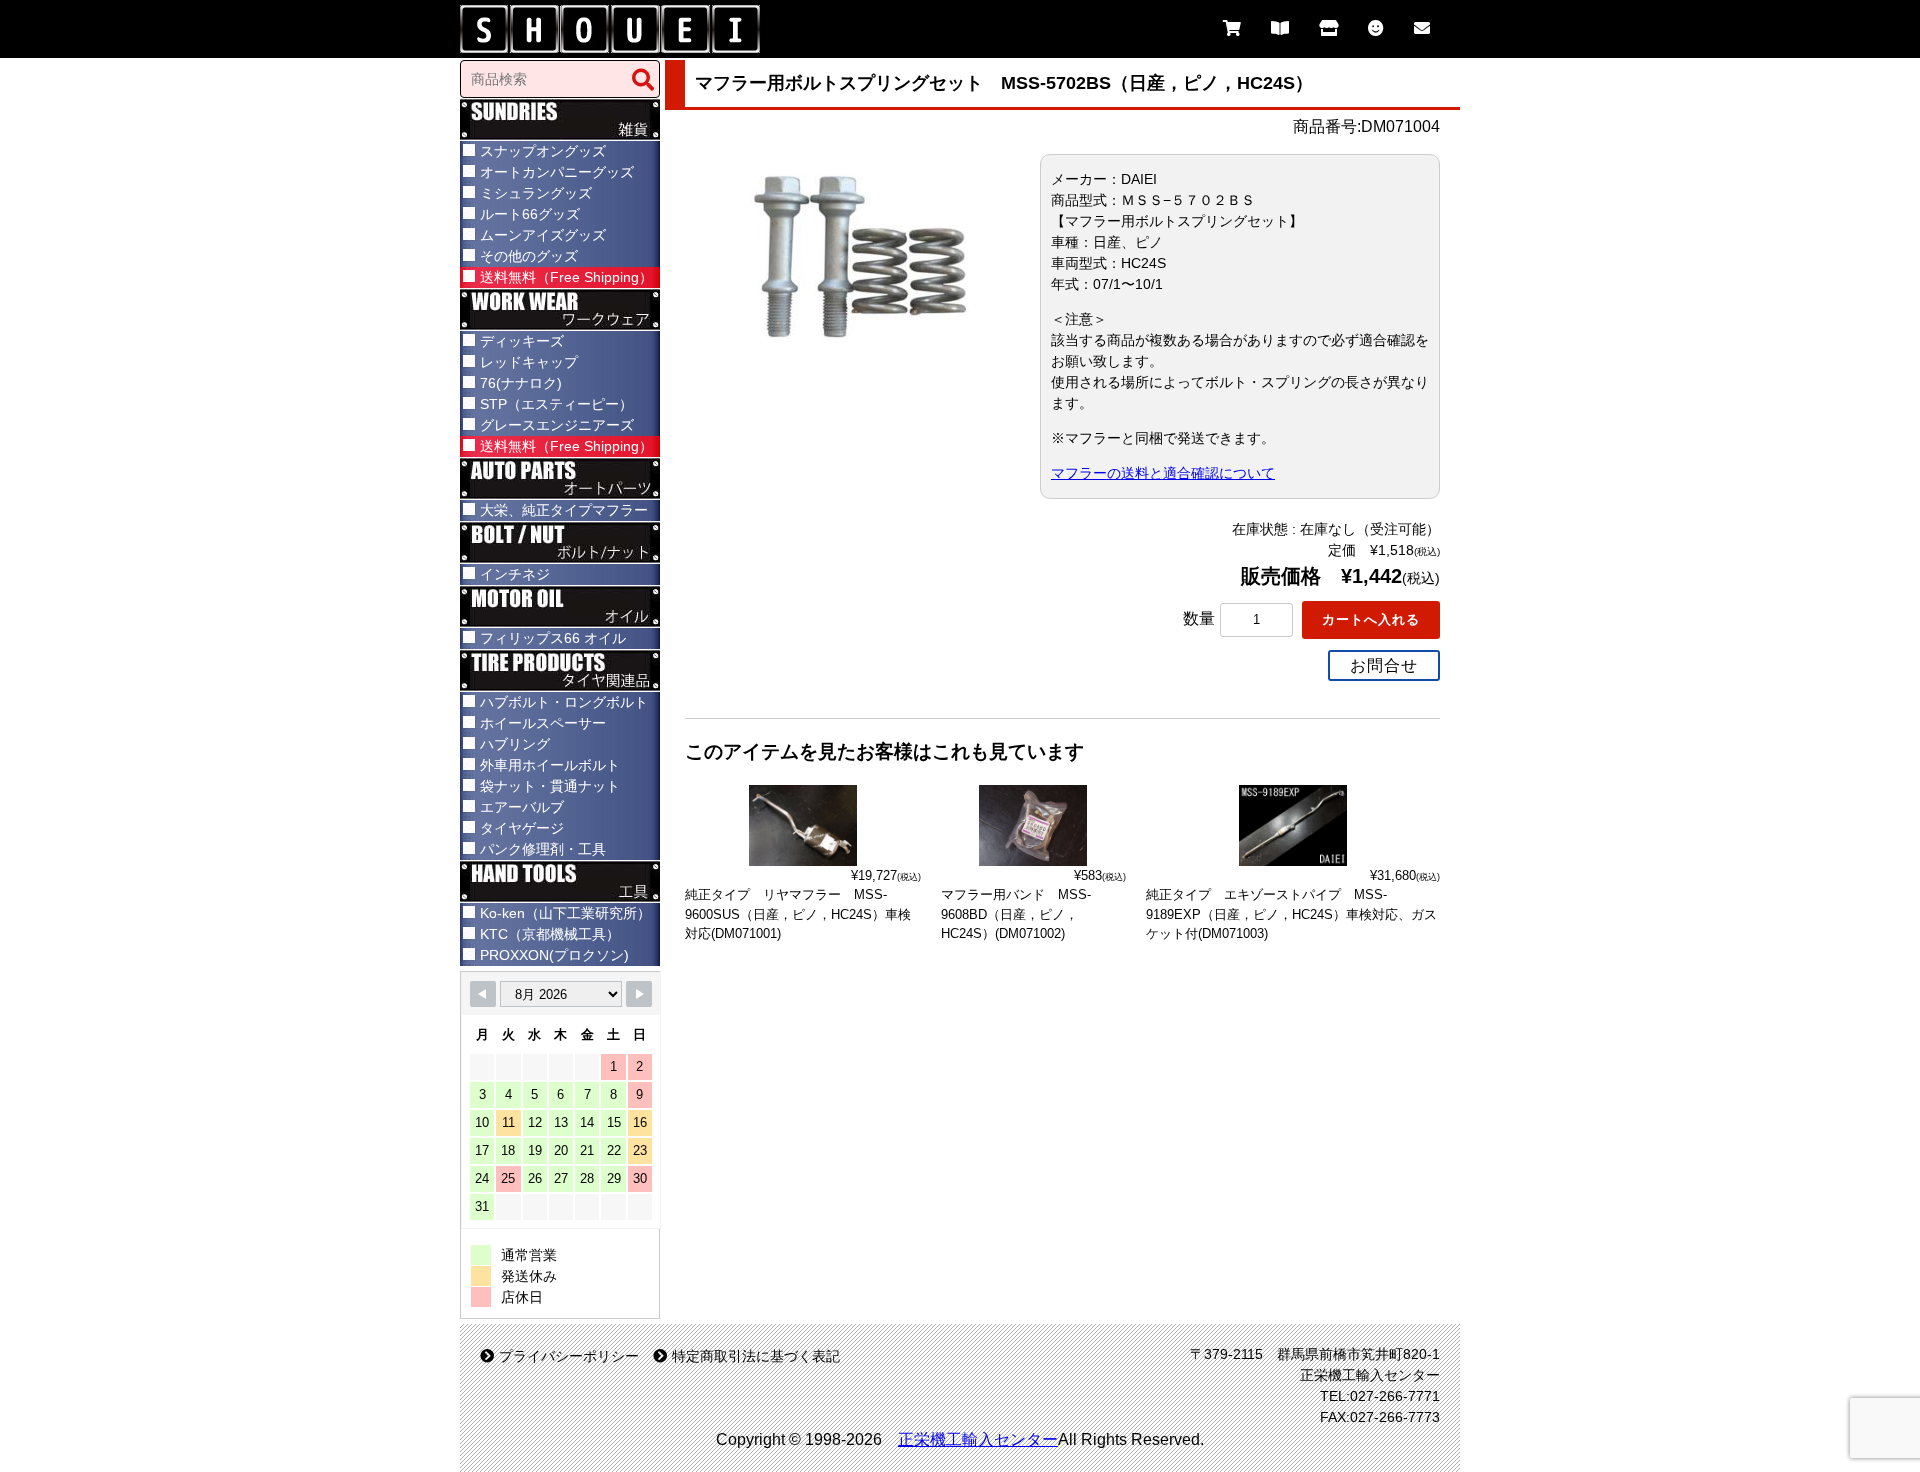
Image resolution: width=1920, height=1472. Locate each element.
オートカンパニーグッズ (557, 172)
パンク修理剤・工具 (543, 849)
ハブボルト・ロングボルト (564, 702)
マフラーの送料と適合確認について (1163, 473)
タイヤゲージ (522, 828)
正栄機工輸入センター (978, 1439)
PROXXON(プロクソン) (554, 955)
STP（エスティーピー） (556, 404)
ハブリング (515, 744)
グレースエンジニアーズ (557, 425)
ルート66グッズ (530, 214)
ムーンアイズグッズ (543, 235)
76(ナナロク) (521, 383)
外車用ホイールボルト (550, 765)
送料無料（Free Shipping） (566, 277)
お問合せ (1384, 665)
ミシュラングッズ (536, 193)
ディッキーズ (522, 341)
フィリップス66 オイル (553, 638)
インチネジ (515, 574)
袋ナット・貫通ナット (550, 786)
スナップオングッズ (543, 151)
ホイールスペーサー (543, 723)
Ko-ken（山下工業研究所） (565, 913)
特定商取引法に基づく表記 (756, 1356)
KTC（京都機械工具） (550, 934)
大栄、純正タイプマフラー (564, 510)
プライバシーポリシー (569, 1356)
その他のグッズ (529, 256)
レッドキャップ (529, 362)
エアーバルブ (522, 807)
